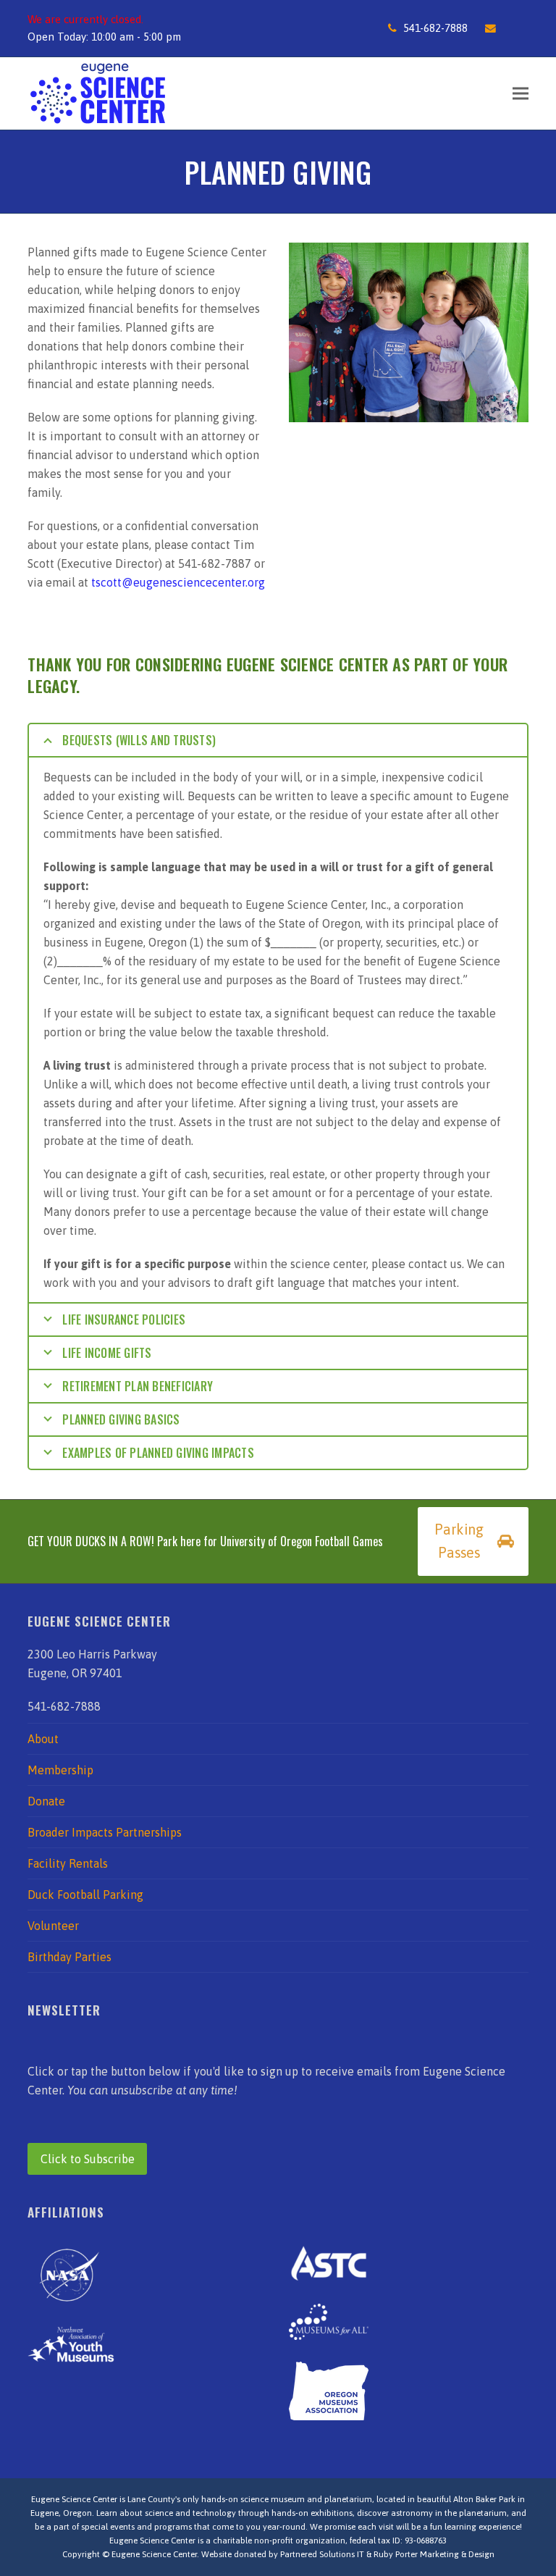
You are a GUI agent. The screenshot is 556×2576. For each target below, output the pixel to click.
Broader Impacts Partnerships (105, 1832)
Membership (60, 1770)
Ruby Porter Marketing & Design (434, 2554)
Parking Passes (459, 1541)
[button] (521, 93)
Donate (46, 1801)
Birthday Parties (69, 1957)
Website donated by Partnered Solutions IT (283, 2554)
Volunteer (53, 1926)
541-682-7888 (435, 28)
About (43, 1739)
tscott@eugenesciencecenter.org (178, 582)
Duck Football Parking (85, 1895)
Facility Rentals (68, 1863)
